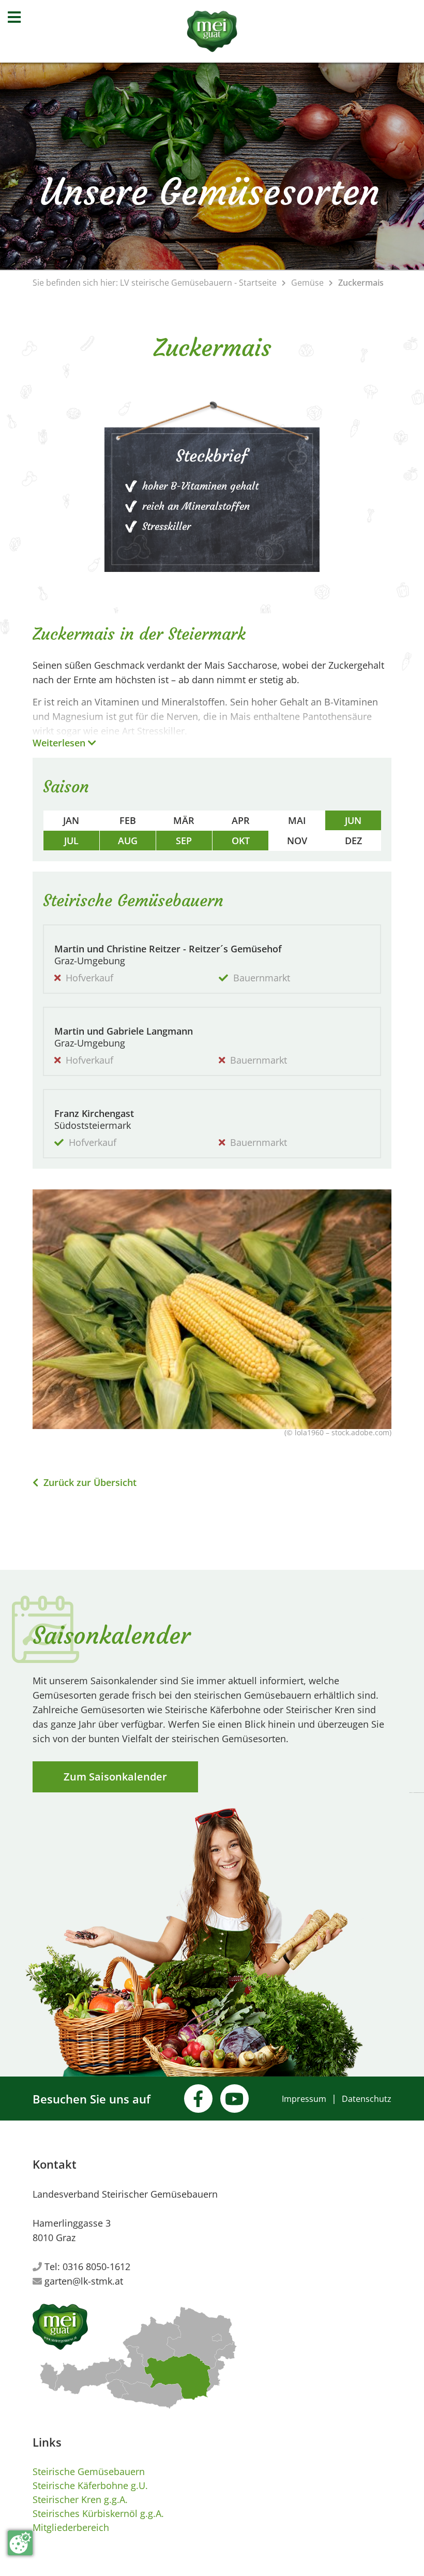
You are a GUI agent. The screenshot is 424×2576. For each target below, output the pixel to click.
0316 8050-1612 (96, 2266)
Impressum (304, 2099)
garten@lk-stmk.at (84, 2281)
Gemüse (307, 283)
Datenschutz (367, 2099)
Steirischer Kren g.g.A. (80, 2499)
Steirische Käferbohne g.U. (90, 2485)
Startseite (258, 283)
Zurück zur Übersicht (89, 1482)
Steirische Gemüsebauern (89, 2471)
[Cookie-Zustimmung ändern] (20, 2543)
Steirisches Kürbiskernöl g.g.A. (98, 2513)
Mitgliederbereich (71, 2527)
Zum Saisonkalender (115, 1777)
